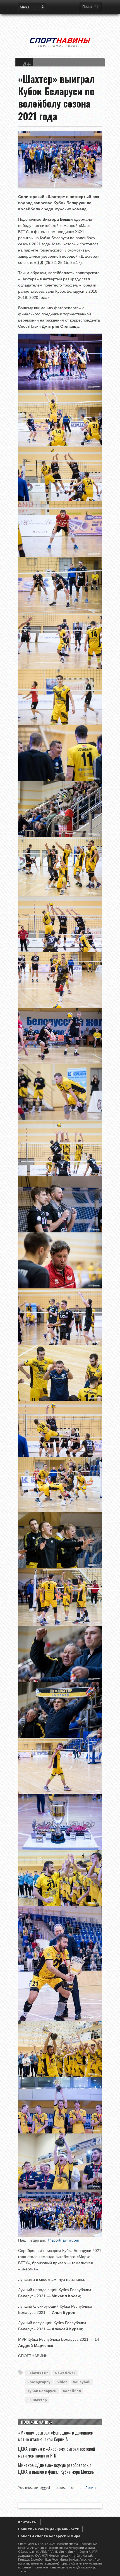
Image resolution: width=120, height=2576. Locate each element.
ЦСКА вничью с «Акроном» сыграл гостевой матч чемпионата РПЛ (57, 2452)
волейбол (72, 2391)
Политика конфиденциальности (49, 2529)
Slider (62, 2382)
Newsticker (65, 2373)
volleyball (82, 2382)
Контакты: (28, 2522)
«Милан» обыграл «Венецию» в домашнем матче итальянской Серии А (56, 2436)
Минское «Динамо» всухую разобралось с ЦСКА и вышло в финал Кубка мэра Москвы (56, 2468)
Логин (91, 2488)
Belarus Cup (38, 2373)
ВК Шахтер (37, 2400)
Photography (39, 2382)
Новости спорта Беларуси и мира (49, 2536)
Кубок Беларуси (42, 2391)
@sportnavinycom (63, 2240)
